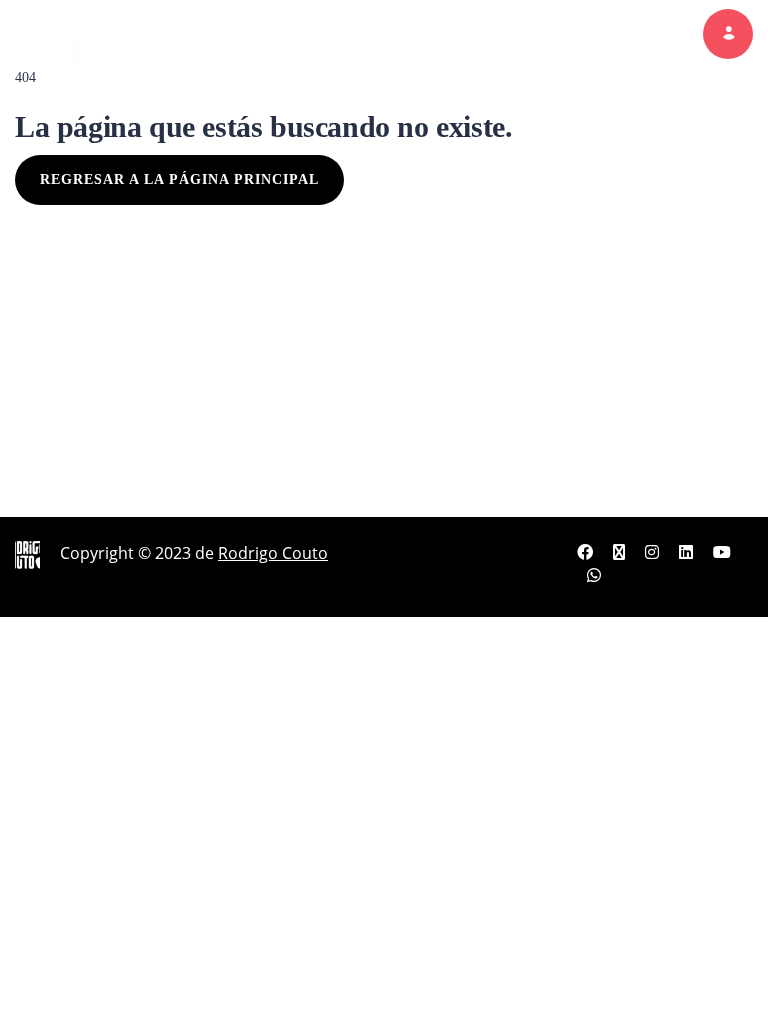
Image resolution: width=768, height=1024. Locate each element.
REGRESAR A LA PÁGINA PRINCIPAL (179, 179)
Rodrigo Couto (273, 553)
